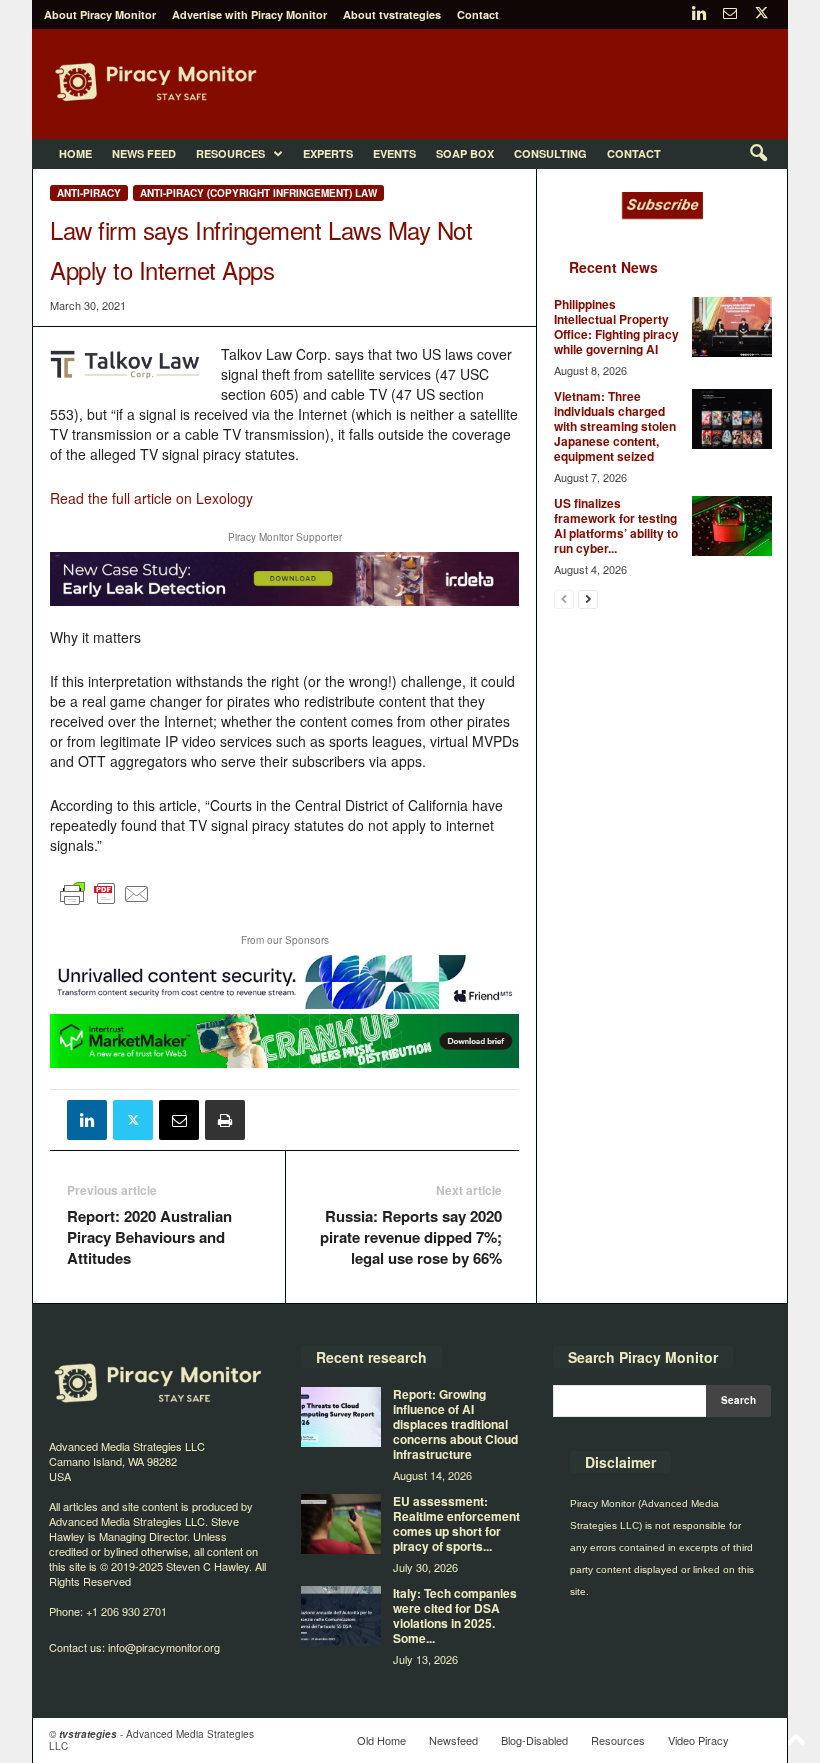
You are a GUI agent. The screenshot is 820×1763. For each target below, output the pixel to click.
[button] (758, 154)
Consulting (550, 153)
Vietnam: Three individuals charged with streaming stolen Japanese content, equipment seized (615, 426)
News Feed (144, 153)
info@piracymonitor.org (164, 1647)
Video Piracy (698, 1740)
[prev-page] (564, 598)
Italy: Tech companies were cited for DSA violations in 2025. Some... (455, 1615)
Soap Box (465, 153)
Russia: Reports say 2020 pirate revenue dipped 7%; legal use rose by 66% (411, 1237)
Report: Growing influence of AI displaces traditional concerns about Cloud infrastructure (455, 1424)
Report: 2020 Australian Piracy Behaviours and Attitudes (149, 1237)
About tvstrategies (392, 14)
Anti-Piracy (89, 193)
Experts (328, 153)
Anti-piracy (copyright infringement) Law (258, 193)
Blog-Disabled (534, 1740)
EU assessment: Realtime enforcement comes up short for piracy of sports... (456, 1523)
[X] (761, 14)
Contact (478, 14)
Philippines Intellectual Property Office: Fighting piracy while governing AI (616, 326)
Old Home (381, 1740)
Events (394, 153)
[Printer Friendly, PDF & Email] (105, 903)
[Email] (179, 1120)
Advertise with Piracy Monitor (249, 14)
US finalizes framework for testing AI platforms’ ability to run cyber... (616, 525)
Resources (230, 153)
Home (75, 153)
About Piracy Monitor (100, 14)
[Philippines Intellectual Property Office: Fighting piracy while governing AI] (732, 327)
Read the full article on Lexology (151, 498)
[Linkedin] (699, 14)
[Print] (225, 1120)
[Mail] (730, 14)
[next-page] (588, 598)
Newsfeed (453, 1740)
